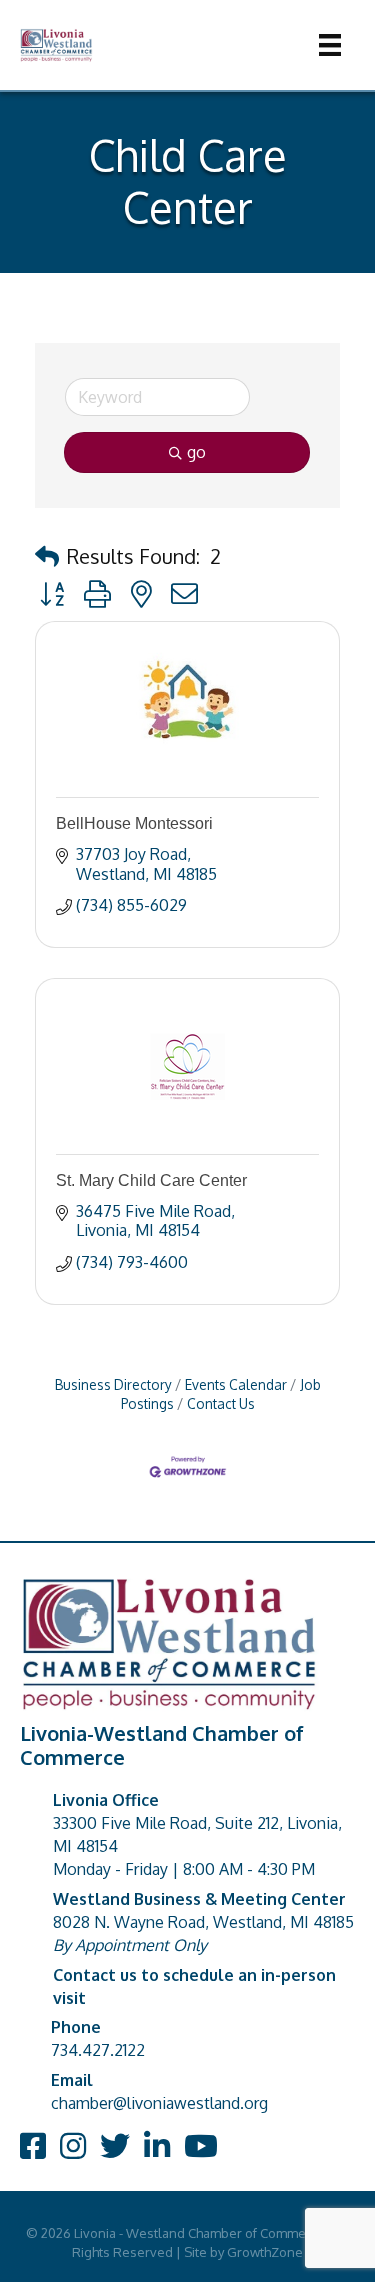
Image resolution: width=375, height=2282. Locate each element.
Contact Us (221, 1403)
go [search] (196, 452)
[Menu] (330, 45)
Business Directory (113, 1384)
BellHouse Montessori (134, 823)
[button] (47, 556)
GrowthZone (265, 2252)
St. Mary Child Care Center (151, 1180)
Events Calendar (236, 1384)
